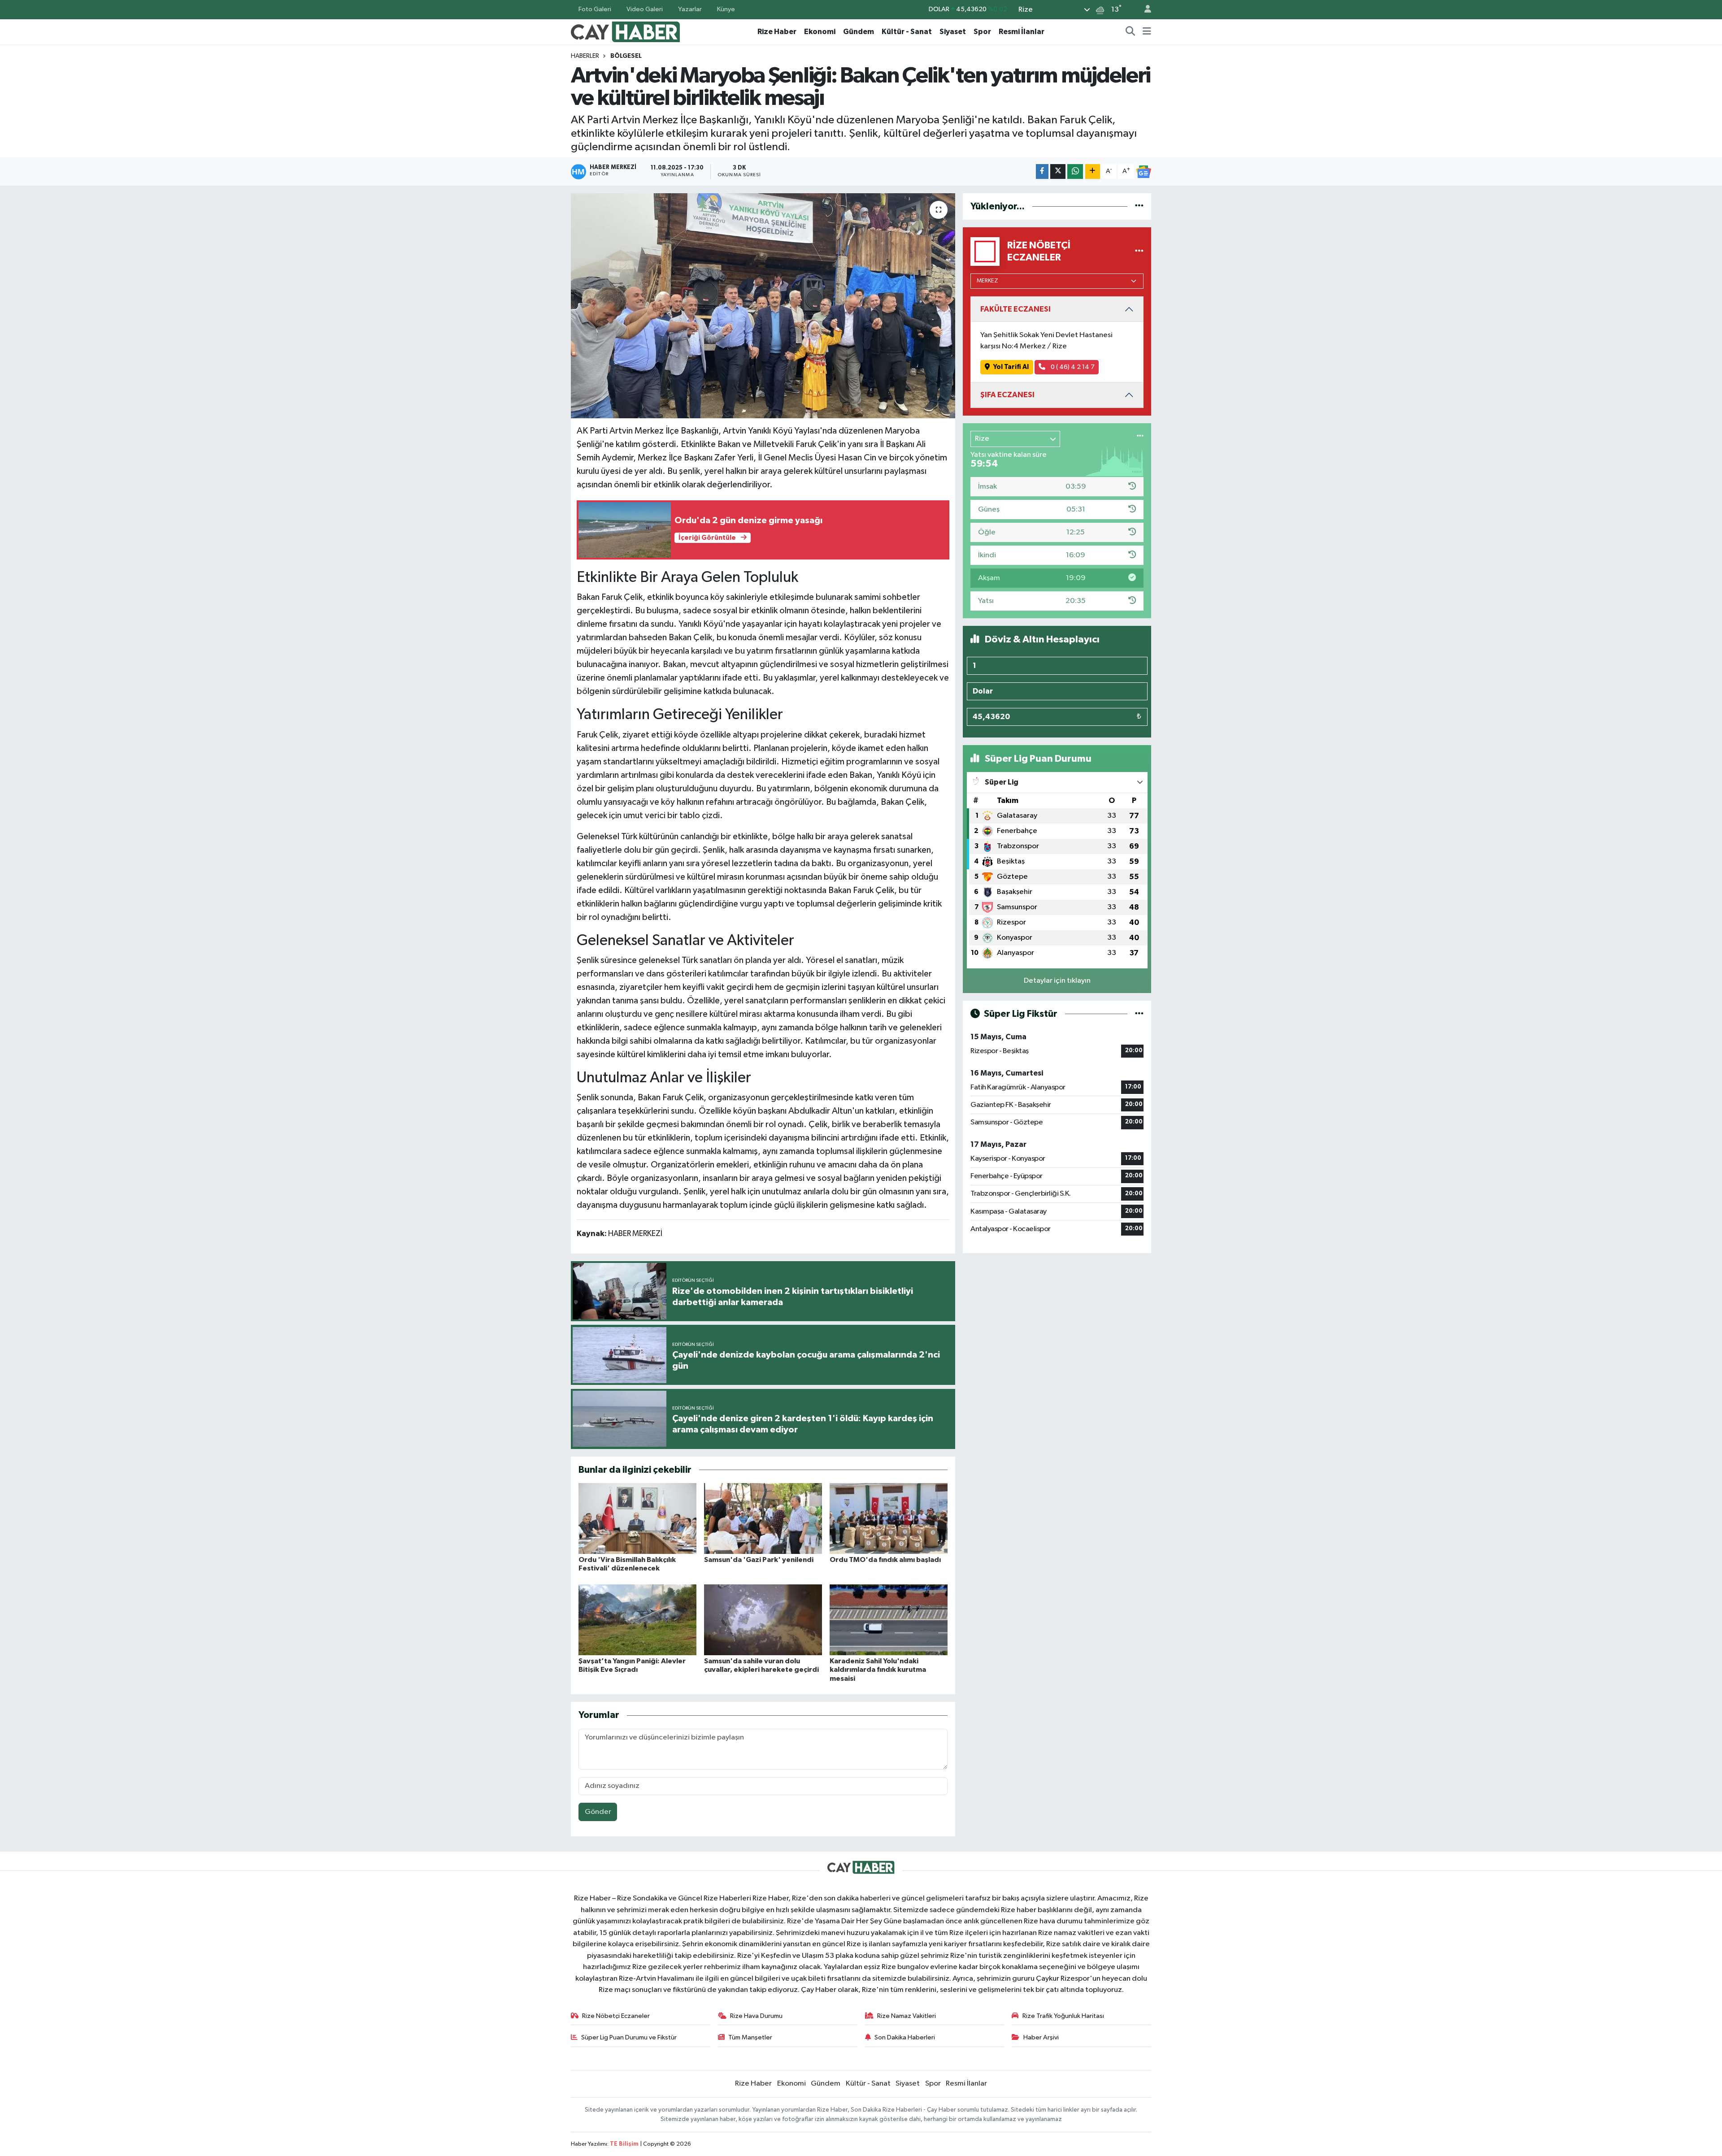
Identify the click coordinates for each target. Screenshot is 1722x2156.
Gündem (859, 32)
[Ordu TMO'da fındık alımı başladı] (889, 1518)
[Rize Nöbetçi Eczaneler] (1139, 251)
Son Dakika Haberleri (905, 2037)
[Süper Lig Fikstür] (1139, 1014)
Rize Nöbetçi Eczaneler (616, 2016)
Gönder (598, 1812)
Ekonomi (820, 32)
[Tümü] (1139, 206)
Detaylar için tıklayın (1057, 981)
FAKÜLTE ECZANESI (1015, 309)
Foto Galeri (595, 9)
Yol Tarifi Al (1011, 367)
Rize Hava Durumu (756, 2016)
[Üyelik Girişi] (1144, 10)
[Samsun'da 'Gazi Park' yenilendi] (763, 1518)
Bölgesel (626, 56)
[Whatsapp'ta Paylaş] (1075, 171)
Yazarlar (690, 9)
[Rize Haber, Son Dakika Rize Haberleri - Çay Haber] (626, 31)
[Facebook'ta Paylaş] (1042, 171)
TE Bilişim (624, 2144)
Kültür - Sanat (907, 32)
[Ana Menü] (1147, 32)
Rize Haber (777, 32)
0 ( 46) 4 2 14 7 (1072, 367)
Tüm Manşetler (750, 2037)
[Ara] (1131, 32)
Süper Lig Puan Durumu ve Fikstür (629, 2037)
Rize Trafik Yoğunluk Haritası (1063, 2016)
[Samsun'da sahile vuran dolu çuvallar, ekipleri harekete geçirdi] (763, 1620)
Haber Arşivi (1041, 2037)
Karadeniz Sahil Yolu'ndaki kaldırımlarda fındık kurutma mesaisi (878, 1670)
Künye (726, 9)
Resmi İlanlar (1022, 32)
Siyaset (953, 32)
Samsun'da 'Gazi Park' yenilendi (759, 1560)
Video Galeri (645, 9)
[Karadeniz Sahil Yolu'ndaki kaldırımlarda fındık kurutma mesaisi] (889, 1620)
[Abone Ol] (1144, 172)
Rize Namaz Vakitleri (907, 2016)
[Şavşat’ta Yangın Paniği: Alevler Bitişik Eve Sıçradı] (637, 1620)
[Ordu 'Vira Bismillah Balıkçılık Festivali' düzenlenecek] (637, 1518)
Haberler (585, 56)
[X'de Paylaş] (1058, 171)
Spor (982, 32)
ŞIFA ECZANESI (1007, 395)
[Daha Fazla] (1093, 171)
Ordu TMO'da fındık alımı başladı (885, 1560)
